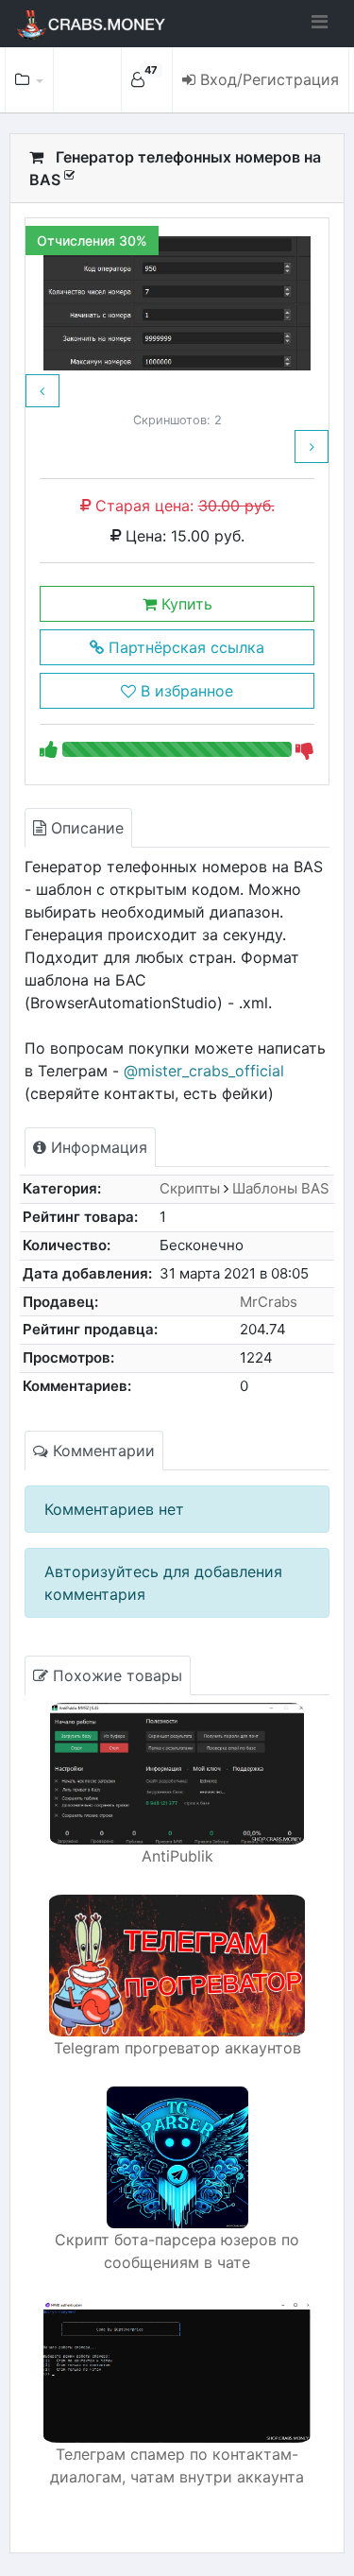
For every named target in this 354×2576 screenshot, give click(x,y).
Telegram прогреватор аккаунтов (177, 2048)
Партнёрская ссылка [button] (184, 647)
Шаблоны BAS (281, 1188)
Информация (97, 1147)
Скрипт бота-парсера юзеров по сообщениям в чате (177, 2251)
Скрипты (190, 1188)
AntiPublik (177, 1856)
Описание (85, 828)
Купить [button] (185, 604)
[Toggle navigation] (320, 22)
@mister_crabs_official (204, 1071)
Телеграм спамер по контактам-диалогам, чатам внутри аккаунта (177, 2465)
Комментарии (101, 1451)
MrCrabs (269, 1302)
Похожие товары (115, 1675)
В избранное (185, 691)
